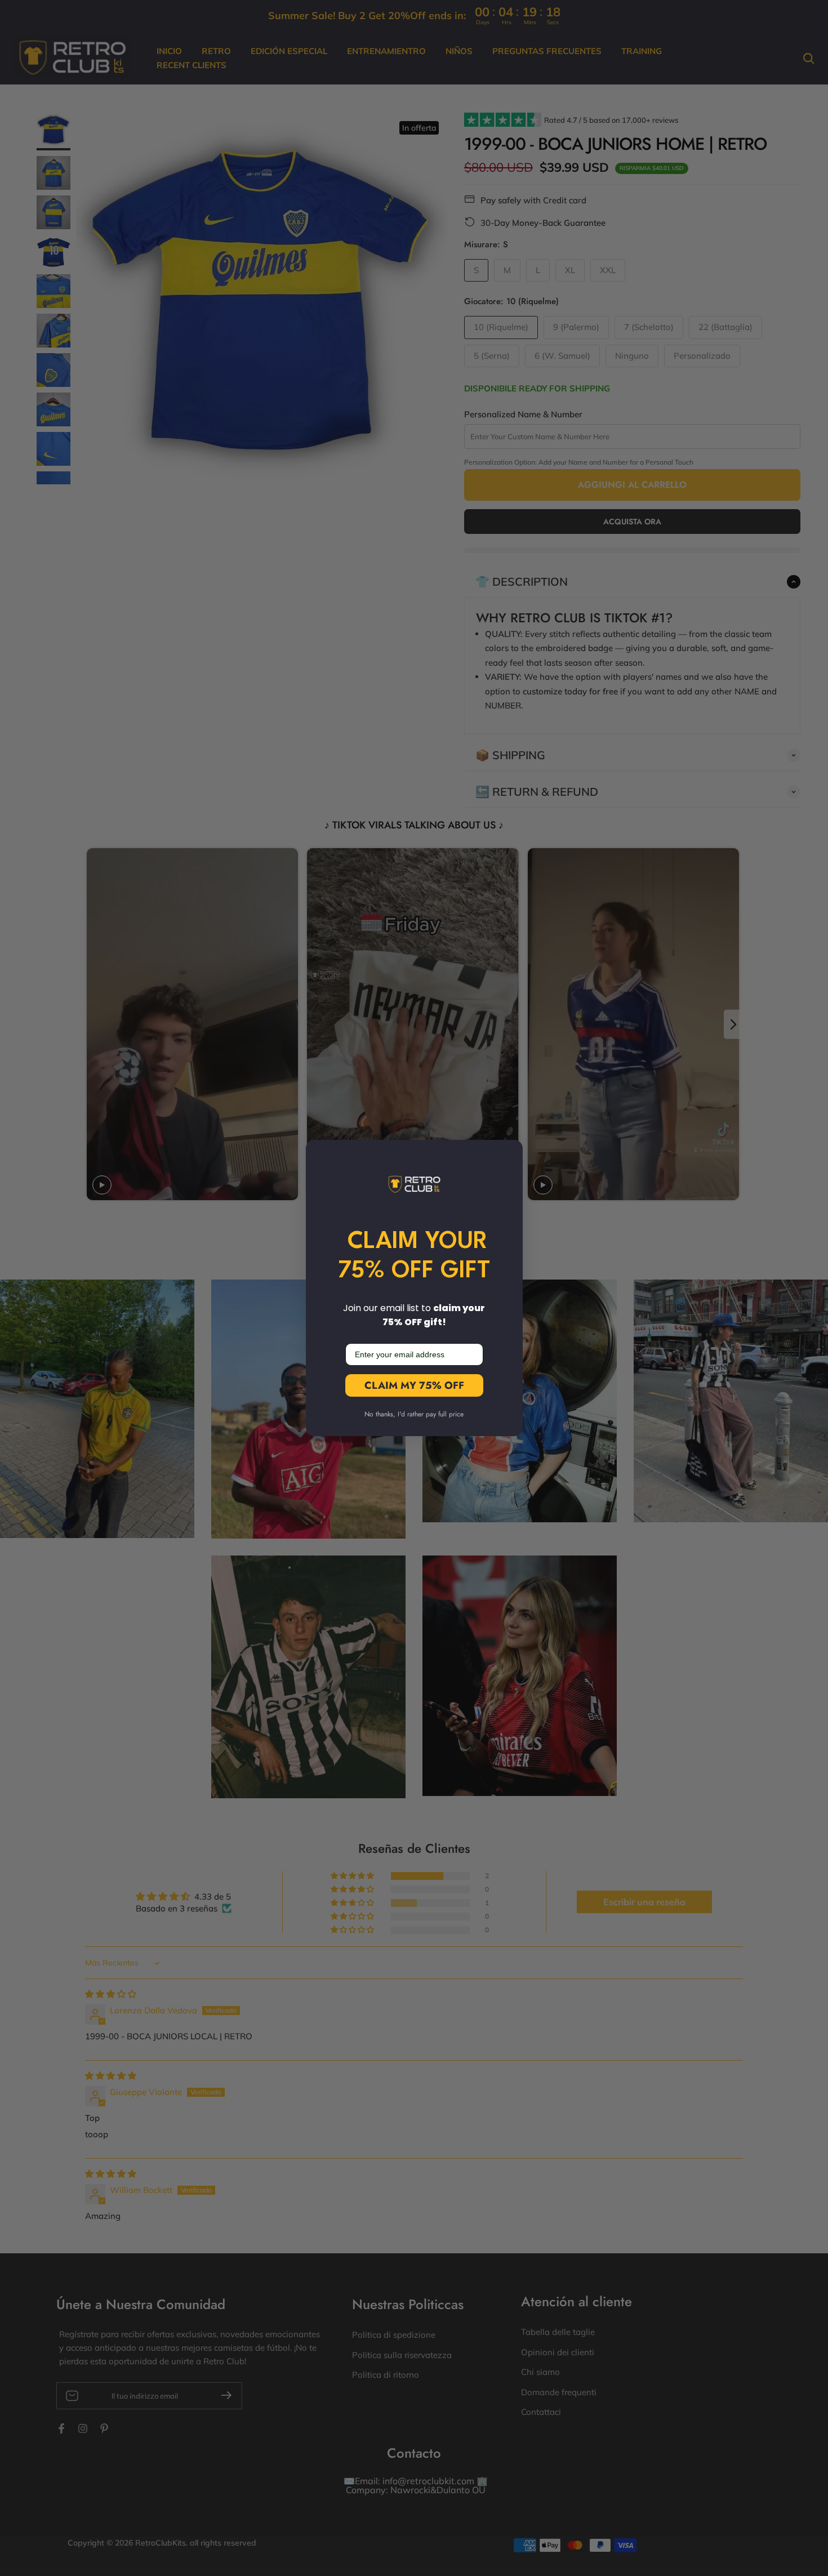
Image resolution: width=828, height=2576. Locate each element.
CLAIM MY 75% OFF (414, 1385)
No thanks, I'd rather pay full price (414, 1414)
